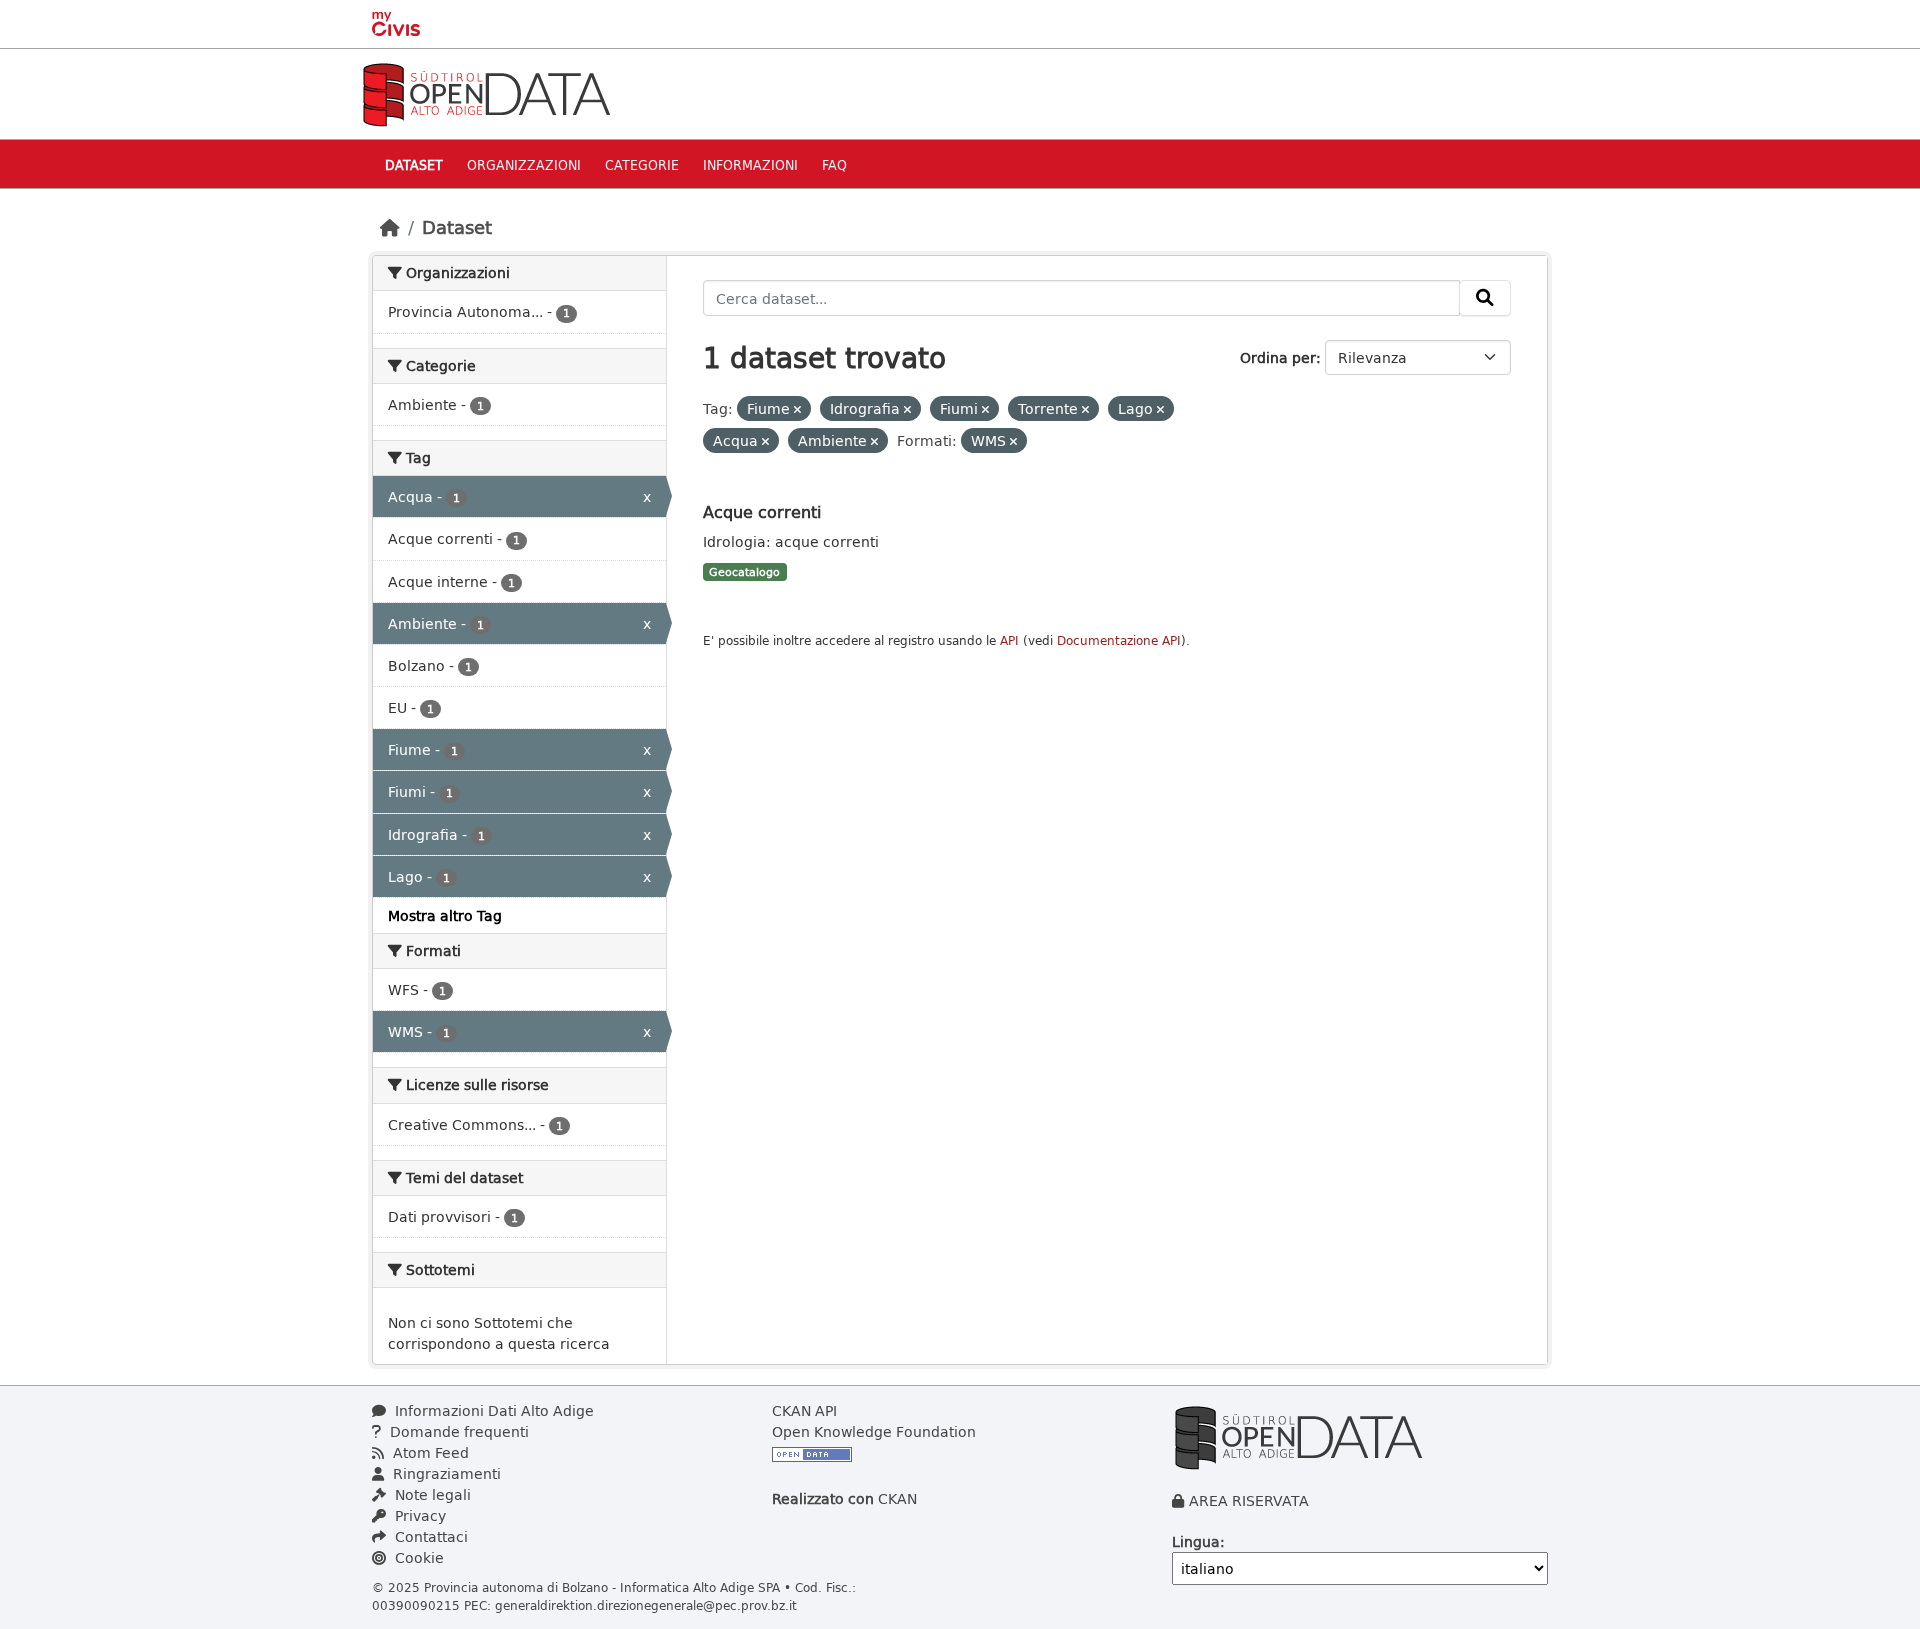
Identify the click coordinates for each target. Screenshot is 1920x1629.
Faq (834, 164)
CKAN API (804, 1410)
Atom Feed (429, 1452)
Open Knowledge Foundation (874, 1431)
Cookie (417, 1557)
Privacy (418, 1515)
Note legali (431, 1494)
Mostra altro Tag (445, 915)
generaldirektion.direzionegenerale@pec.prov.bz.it (646, 1605)
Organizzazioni (524, 164)
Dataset (414, 164)
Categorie (642, 164)
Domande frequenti (457, 1431)
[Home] (390, 227)
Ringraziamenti (445, 1473)
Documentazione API (1119, 640)
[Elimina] (797, 409)
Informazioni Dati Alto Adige (492, 1410)
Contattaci (429, 1536)
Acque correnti (762, 511)
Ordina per (1278, 357)
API (1009, 640)
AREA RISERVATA (1249, 1500)
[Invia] (1485, 298)
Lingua (1196, 1541)
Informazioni (750, 164)
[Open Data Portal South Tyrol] (486, 92)
